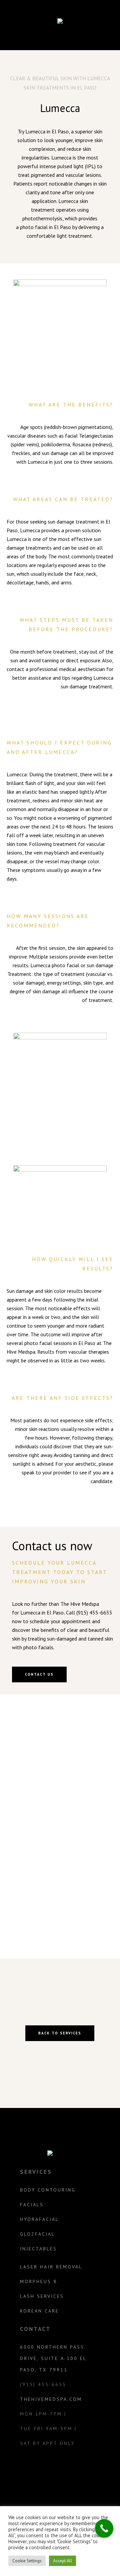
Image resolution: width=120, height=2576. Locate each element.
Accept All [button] (62, 2561)
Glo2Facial (37, 2234)
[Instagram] (52, 2470)
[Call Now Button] (104, 2528)
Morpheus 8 (39, 2281)
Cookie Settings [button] (27, 2561)
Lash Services (42, 2296)
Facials (32, 2205)
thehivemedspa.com (51, 2399)
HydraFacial (39, 2219)
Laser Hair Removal (51, 2267)
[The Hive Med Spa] (60, 22)
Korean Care (39, 2311)
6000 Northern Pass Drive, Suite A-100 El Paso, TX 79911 (53, 2358)
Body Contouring (48, 2190)
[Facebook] (67, 2470)
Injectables (38, 2249)
